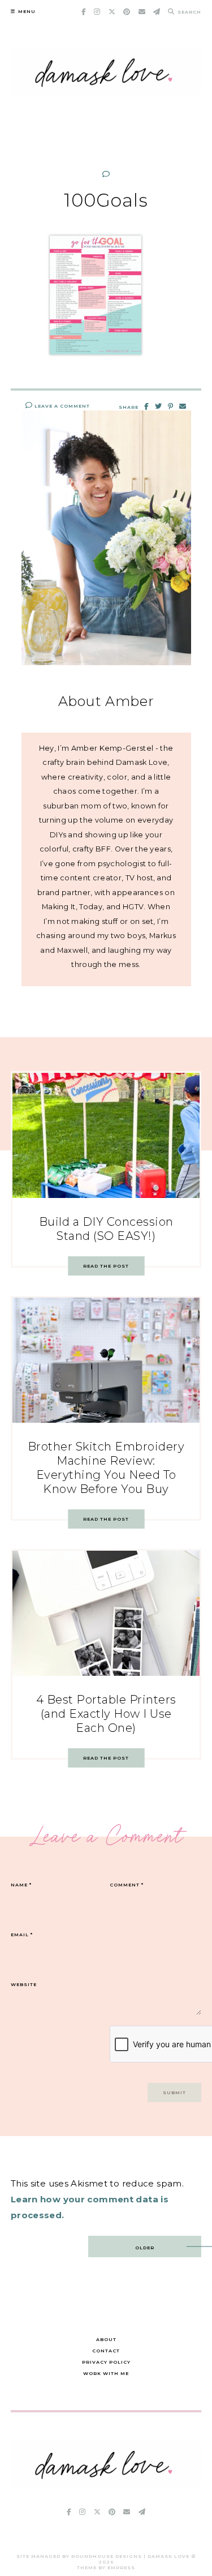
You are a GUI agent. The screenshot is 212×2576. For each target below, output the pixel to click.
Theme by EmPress (106, 2568)
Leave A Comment (61, 406)
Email (22, 1935)
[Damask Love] (106, 2484)
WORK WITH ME (106, 2373)
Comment (127, 1885)
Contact (106, 2351)
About (106, 2339)
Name (21, 1885)
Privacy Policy (106, 2362)
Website (24, 1984)
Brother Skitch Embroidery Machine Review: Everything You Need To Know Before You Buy (106, 1468)
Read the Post (106, 1266)
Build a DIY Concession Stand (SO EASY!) (106, 1229)
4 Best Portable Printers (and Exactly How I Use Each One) (106, 1714)
